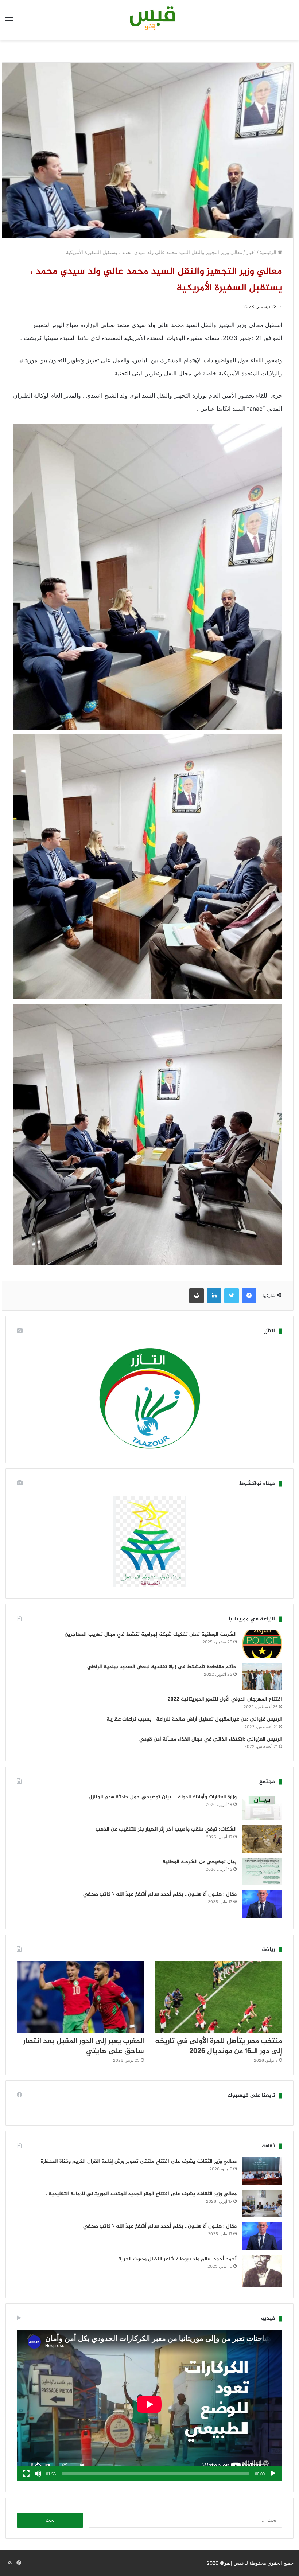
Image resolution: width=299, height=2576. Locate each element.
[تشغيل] (273, 2474)
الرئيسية (269, 252)
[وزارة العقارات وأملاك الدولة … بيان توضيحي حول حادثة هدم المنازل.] (262, 1806)
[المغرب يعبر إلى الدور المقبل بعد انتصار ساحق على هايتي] (80, 1997)
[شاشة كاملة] (26, 2474)
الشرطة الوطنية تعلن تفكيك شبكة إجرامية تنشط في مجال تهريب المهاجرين (151, 1634)
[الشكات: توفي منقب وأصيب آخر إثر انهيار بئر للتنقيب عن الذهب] (262, 1839)
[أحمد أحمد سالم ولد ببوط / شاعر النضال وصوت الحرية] (262, 2271)
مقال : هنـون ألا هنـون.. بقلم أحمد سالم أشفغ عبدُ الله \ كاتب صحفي (160, 1894)
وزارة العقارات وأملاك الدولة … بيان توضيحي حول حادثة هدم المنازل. (162, 1797)
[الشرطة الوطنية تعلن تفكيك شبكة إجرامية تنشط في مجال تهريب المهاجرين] (262, 1644)
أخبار (251, 252)
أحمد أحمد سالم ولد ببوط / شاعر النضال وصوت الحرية (177, 2259)
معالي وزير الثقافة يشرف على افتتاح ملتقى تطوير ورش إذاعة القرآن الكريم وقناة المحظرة (139, 2161)
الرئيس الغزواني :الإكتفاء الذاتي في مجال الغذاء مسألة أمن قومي (211, 1739)
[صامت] (38, 2474)
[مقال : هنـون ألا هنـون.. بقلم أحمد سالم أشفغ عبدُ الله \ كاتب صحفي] (262, 1904)
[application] (149, 2405)
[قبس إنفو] (149, 20)
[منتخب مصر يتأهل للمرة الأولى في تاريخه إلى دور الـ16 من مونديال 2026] (219, 1997)
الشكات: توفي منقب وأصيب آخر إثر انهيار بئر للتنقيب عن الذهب (166, 1829)
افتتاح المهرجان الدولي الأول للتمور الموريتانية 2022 (225, 1699)
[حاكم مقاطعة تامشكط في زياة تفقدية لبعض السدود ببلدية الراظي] (262, 1676)
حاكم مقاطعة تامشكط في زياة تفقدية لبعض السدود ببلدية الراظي (162, 1667)
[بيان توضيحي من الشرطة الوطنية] (262, 1871)
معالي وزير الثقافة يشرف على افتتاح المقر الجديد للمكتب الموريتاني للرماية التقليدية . (141, 2194)
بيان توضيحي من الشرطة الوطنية (199, 1862)
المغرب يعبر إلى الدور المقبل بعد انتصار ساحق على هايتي (84, 2046)
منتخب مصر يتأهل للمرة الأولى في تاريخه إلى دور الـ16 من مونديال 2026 (219, 2046)
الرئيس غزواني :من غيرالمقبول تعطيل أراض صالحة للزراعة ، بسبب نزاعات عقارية (194, 1719)
